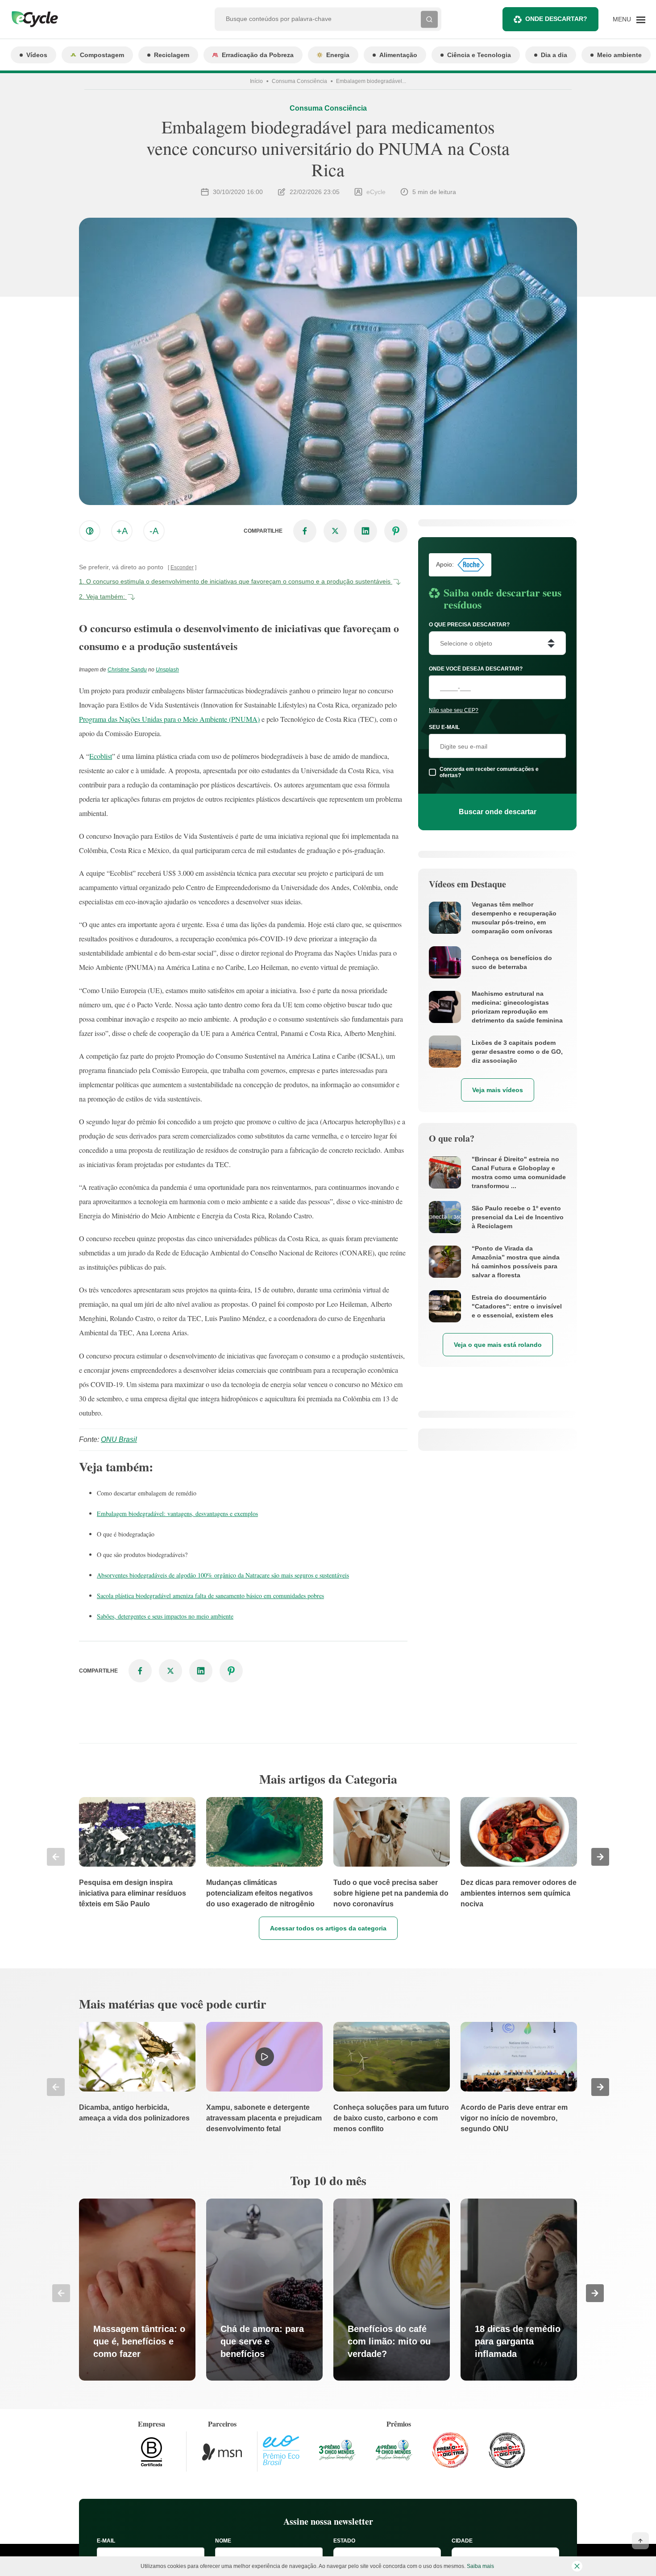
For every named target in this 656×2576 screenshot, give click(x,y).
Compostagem (102, 55)
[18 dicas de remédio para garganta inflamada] (519, 2290)
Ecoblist (101, 756)
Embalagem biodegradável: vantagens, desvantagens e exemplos (177, 1514)
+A (122, 531)
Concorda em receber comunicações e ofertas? (489, 772)
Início (256, 81)
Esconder (182, 567)
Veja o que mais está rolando (498, 1345)
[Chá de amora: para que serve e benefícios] (264, 2290)
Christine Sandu (127, 670)
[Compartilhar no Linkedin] (365, 531)
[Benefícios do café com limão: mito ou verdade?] (392, 2290)
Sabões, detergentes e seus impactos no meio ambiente (165, 1616)
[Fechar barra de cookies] (577, 2566)
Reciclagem (172, 55)
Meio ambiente (619, 55)
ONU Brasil (119, 1439)
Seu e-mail (444, 727)
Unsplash (167, 670)
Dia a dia (554, 55)
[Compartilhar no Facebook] (305, 531)
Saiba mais (480, 2566)
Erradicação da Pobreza (258, 55)
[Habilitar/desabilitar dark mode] (90, 531)
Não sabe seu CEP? (454, 710)
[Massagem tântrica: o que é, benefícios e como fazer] (137, 2290)
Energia (338, 55)
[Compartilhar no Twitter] (335, 531)
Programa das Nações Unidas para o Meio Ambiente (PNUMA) (169, 719)
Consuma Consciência (299, 81)
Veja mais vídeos (498, 1090)
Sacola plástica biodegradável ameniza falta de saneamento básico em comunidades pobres (210, 1596)
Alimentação (398, 55)
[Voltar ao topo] (640, 2541)
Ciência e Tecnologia (479, 55)
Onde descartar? (556, 19)
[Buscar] (429, 19)
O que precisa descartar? (469, 625)
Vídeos (37, 55)
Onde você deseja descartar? (476, 669)
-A (154, 531)
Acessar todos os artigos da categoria (328, 1928)
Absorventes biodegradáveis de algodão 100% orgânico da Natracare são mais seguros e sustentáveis (223, 1575)
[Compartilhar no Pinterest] (396, 531)
